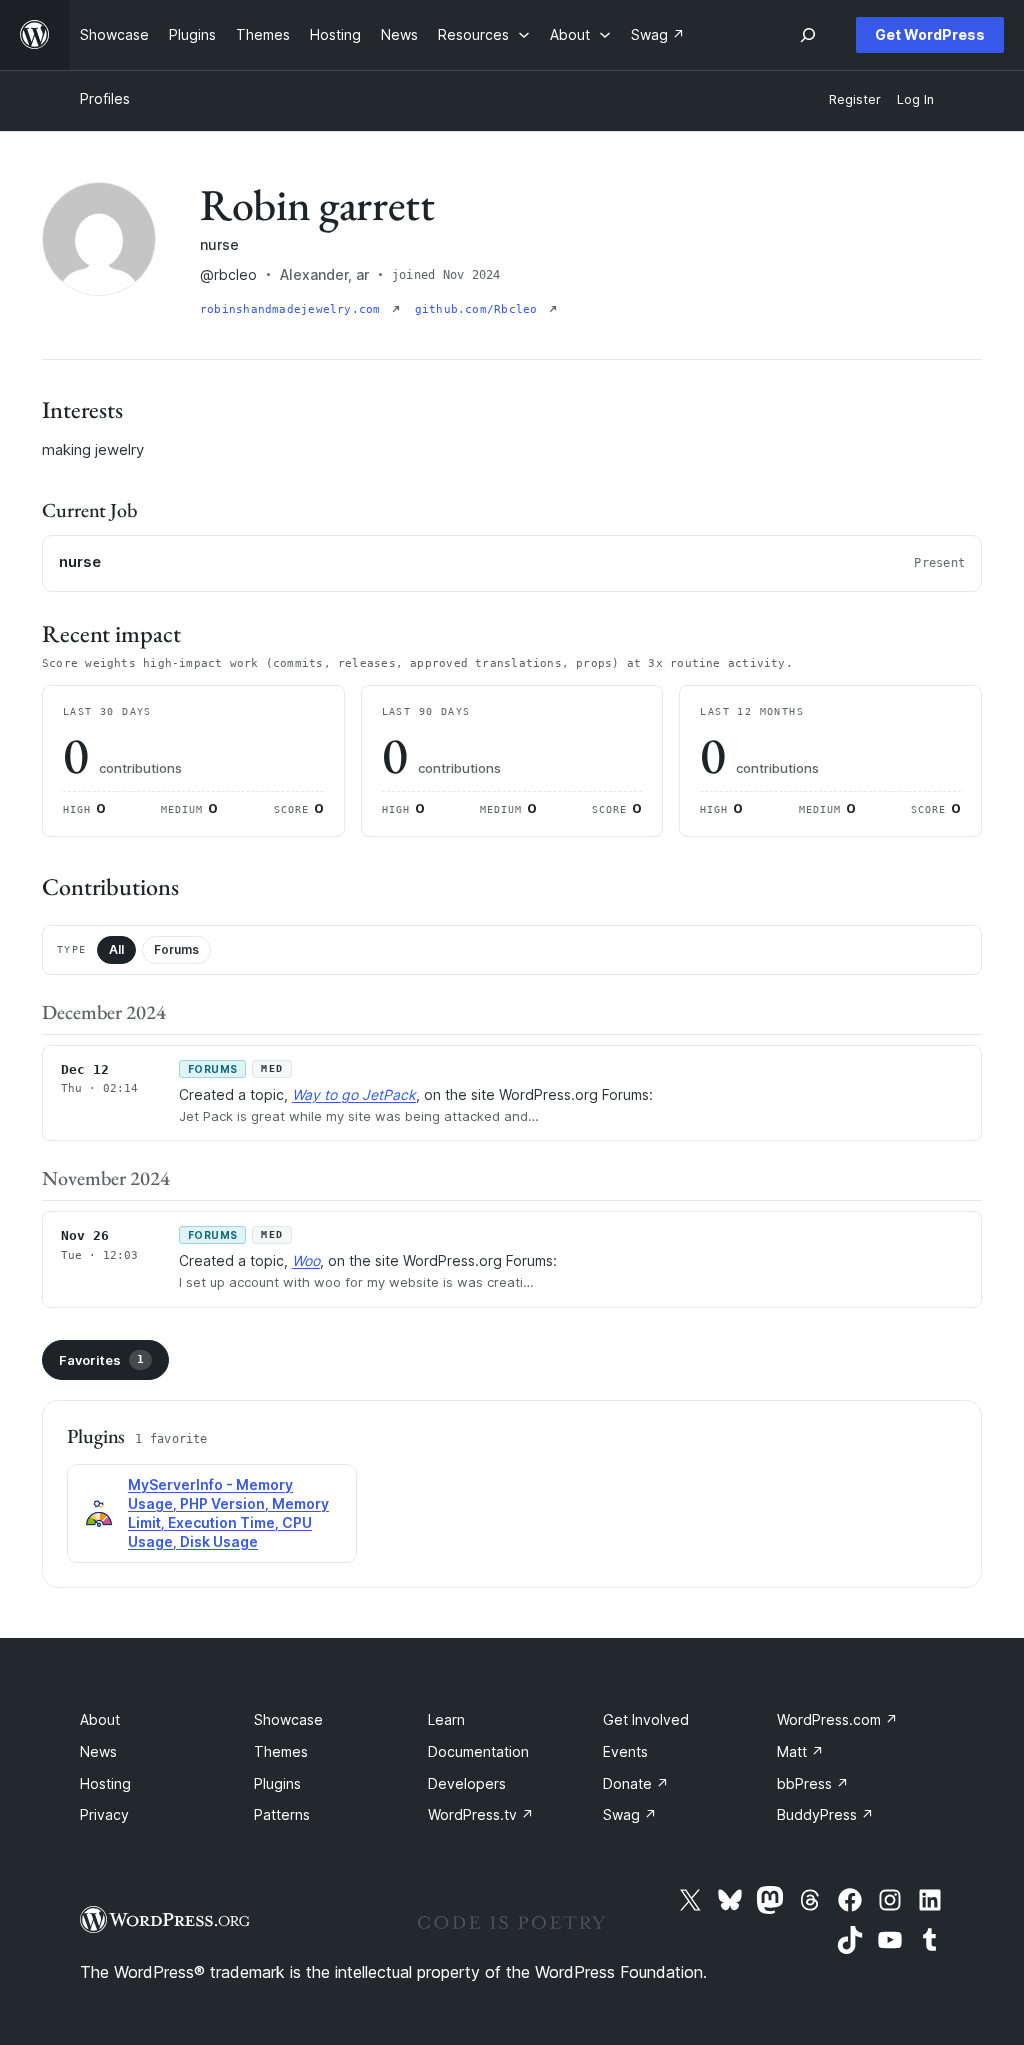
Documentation (478, 1751)
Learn (446, 1719)
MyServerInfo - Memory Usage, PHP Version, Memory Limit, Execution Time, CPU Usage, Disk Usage (228, 1513)
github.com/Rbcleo (480, 309)
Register (855, 99)
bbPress (813, 1783)
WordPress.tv (481, 1814)
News (98, 1751)
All (116, 949)
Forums (176, 949)
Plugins (277, 1783)
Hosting (105, 1783)
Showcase (288, 1719)
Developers (467, 1783)
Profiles (105, 98)
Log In (915, 99)
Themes (281, 1751)
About (100, 1719)
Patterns (282, 1814)
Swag (630, 1814)
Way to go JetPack (354, 1094)
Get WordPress (930, 34)
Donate (636, 1783)
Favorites (101, 1360)
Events (625, 1751)
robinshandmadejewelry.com (294, 309)
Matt (800, 1751)
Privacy (104, 1814)
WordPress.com (837, 1719)
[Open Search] (808, 35)
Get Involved (646, 1719)
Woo (306, 1260)
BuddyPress (825, 1814)
